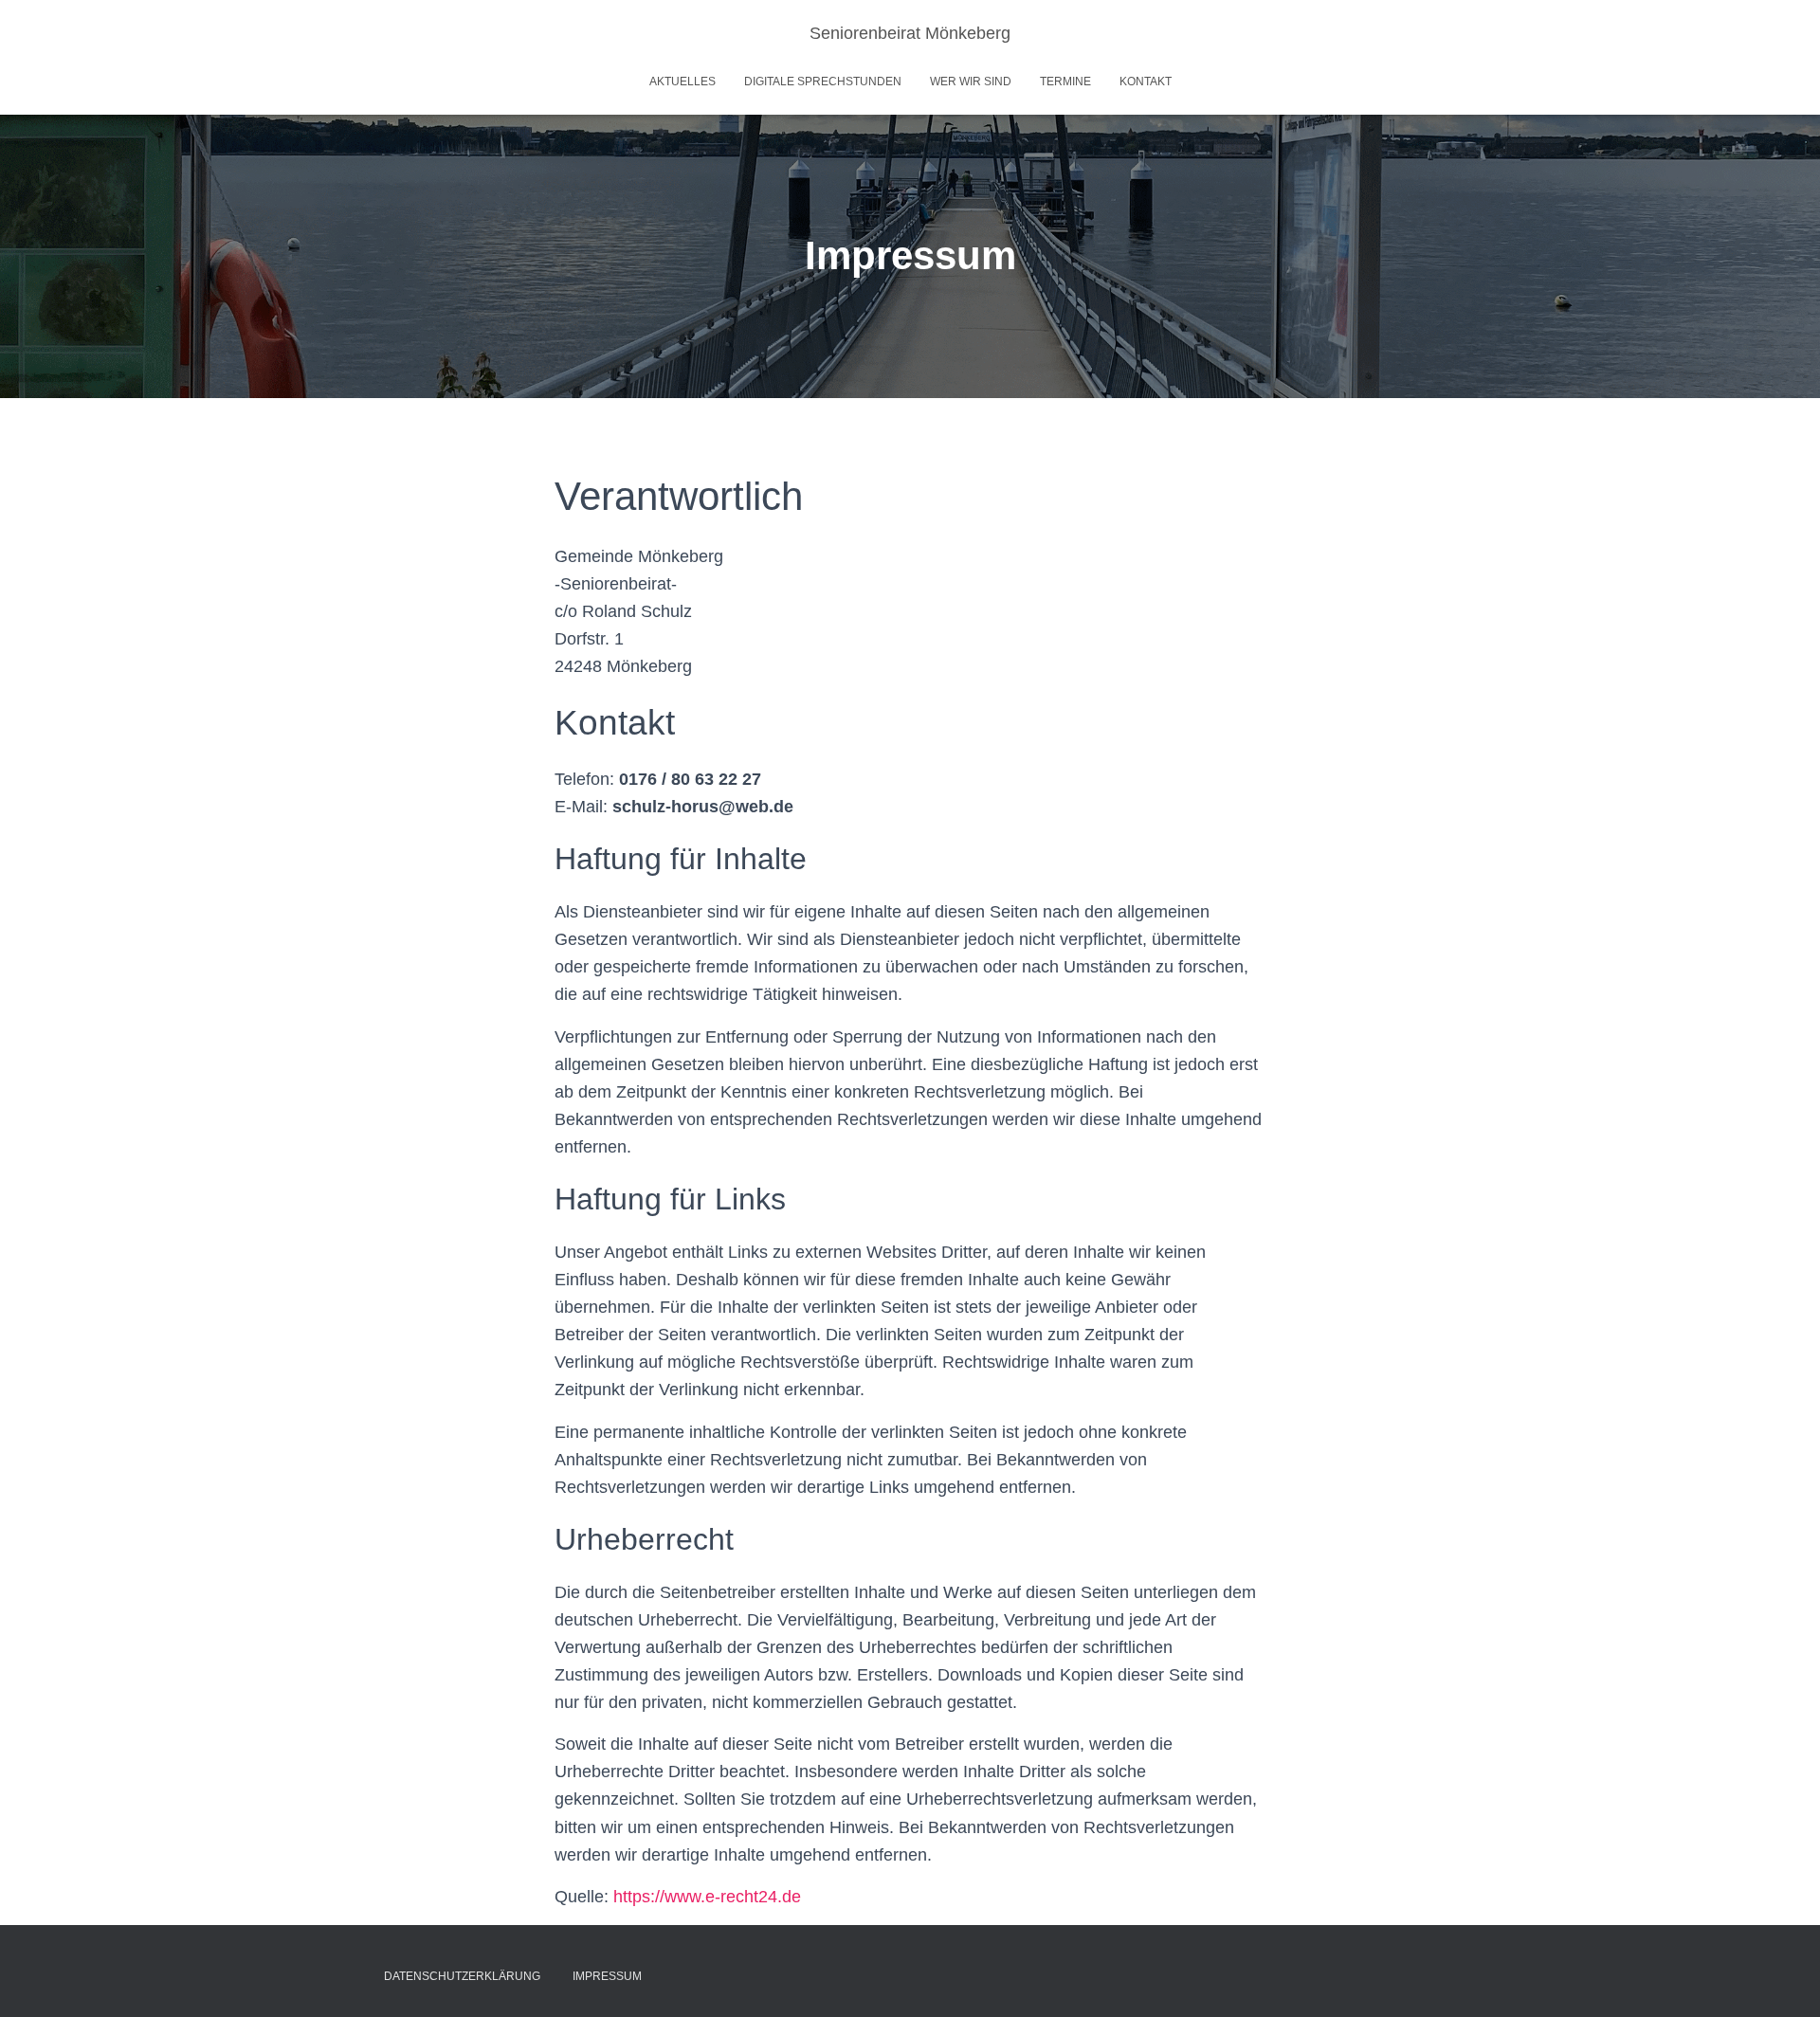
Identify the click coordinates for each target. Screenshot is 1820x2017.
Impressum (607, 1976)
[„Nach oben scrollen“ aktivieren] (1783, 1979)
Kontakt (1146, 82)
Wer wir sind (971, 82)
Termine (1065, 82)
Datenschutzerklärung (462, 1976)
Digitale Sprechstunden (823, 82)
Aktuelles (682, 82)
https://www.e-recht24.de (707, 1897)
